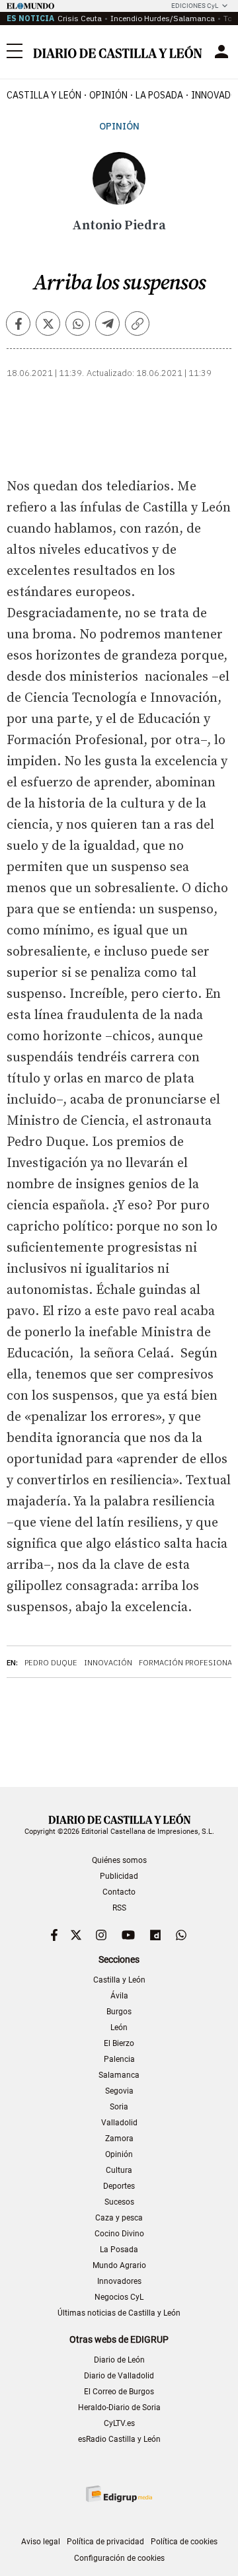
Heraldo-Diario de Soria (119, 2407)
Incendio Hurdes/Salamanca (163, 18)
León (119, 2027)
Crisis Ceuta (80, 18)
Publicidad (119, 1876)
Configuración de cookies (119, 2558)
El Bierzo (119, 2043)
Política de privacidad (105, 2542)
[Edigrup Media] (119, 2494)
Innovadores (119, 2281)
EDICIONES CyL (195, 6)
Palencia (119, 2059)
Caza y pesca (119, 2218)
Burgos (119, 2012)
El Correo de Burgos (119, 2392)
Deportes (119, 2186)
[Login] (221, 52)
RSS (119, 1908)
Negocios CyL (119, 2297)
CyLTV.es (119, 2423)
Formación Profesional (187, 1663)
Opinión (108, 95)
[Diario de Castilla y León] (117, 52)
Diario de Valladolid (119, 2376)
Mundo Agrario (119, 2265)
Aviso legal (41, 2542)
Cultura (119, 2170)
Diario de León (119, 2360)
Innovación (108, 1663)
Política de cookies (184, 2542)
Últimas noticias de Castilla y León (119, 2313)
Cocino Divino (119, 2234)
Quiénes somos (119, 1860)
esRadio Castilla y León (119, 2439)
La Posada (159, 95)
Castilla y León (44, 95)
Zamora (119, 2139)
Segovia (119, 2091)
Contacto (119, 1892)
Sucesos (119, 2202)
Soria (119, 2107)
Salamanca (119, 2075)
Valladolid (119, 2123)
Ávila (119, 1996)
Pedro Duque (51, 1663)
